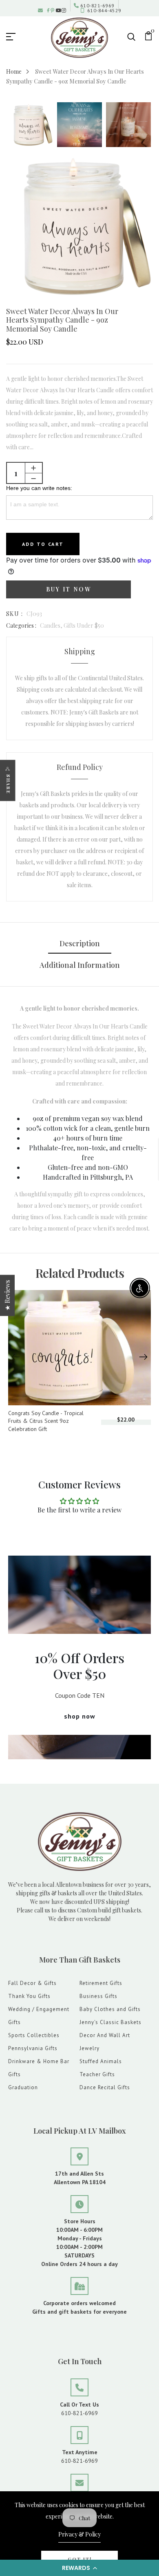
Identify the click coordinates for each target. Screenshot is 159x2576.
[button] (79, 2568)
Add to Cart (43, 544)
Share (8, 784)
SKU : (14, 614)
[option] (31, 125)
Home (14, 71)
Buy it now (69, 589)
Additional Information (80, 965)
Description (80, 943)
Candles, (52, 625)
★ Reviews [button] (7, 1296)
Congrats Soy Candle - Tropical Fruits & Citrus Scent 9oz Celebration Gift (46, 1421)
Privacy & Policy (79, 2534)
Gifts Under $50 (84, 625)
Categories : (21, 625)
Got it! (80, 2559)
